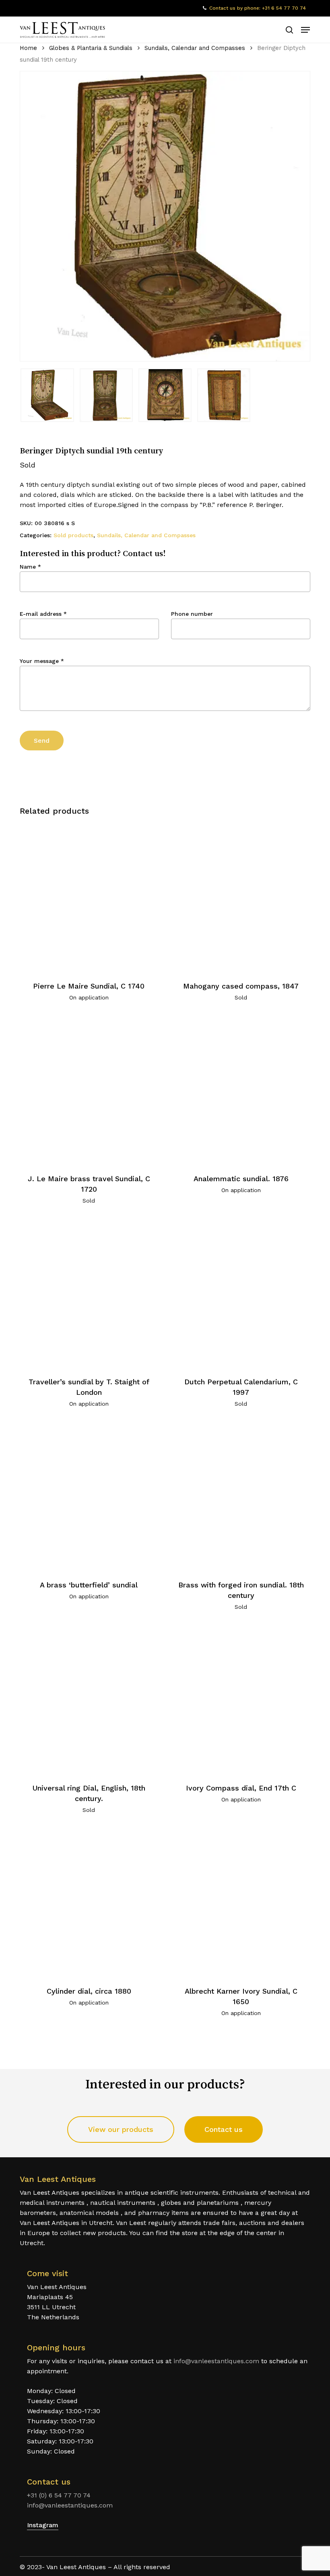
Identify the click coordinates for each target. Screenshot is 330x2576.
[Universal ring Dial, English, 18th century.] (89, 1700)
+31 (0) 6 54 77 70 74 (59, 2495)
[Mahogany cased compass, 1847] (241, 897)
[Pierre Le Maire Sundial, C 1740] (89, 897)
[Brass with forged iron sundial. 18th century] (241, 1497)
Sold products (73, 535)
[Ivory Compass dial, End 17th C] (241, 1700)
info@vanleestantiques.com (216, 2361)
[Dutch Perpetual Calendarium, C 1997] (241, 1293)
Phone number (192, 614)
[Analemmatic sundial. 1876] (241, 1090)
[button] (305, 30)
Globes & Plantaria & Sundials (91, 48)
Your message (42, 661)
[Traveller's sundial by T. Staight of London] (89, 1293)
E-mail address (43, 614)
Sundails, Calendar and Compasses (195, 48)
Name (30, 567)
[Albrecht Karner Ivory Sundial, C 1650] (241, 1903)
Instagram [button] (43, 2525)
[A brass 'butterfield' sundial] (89, 1497)
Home (28, 48)
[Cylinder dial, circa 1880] (89, 1903)
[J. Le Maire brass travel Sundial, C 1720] (89, 1090)
